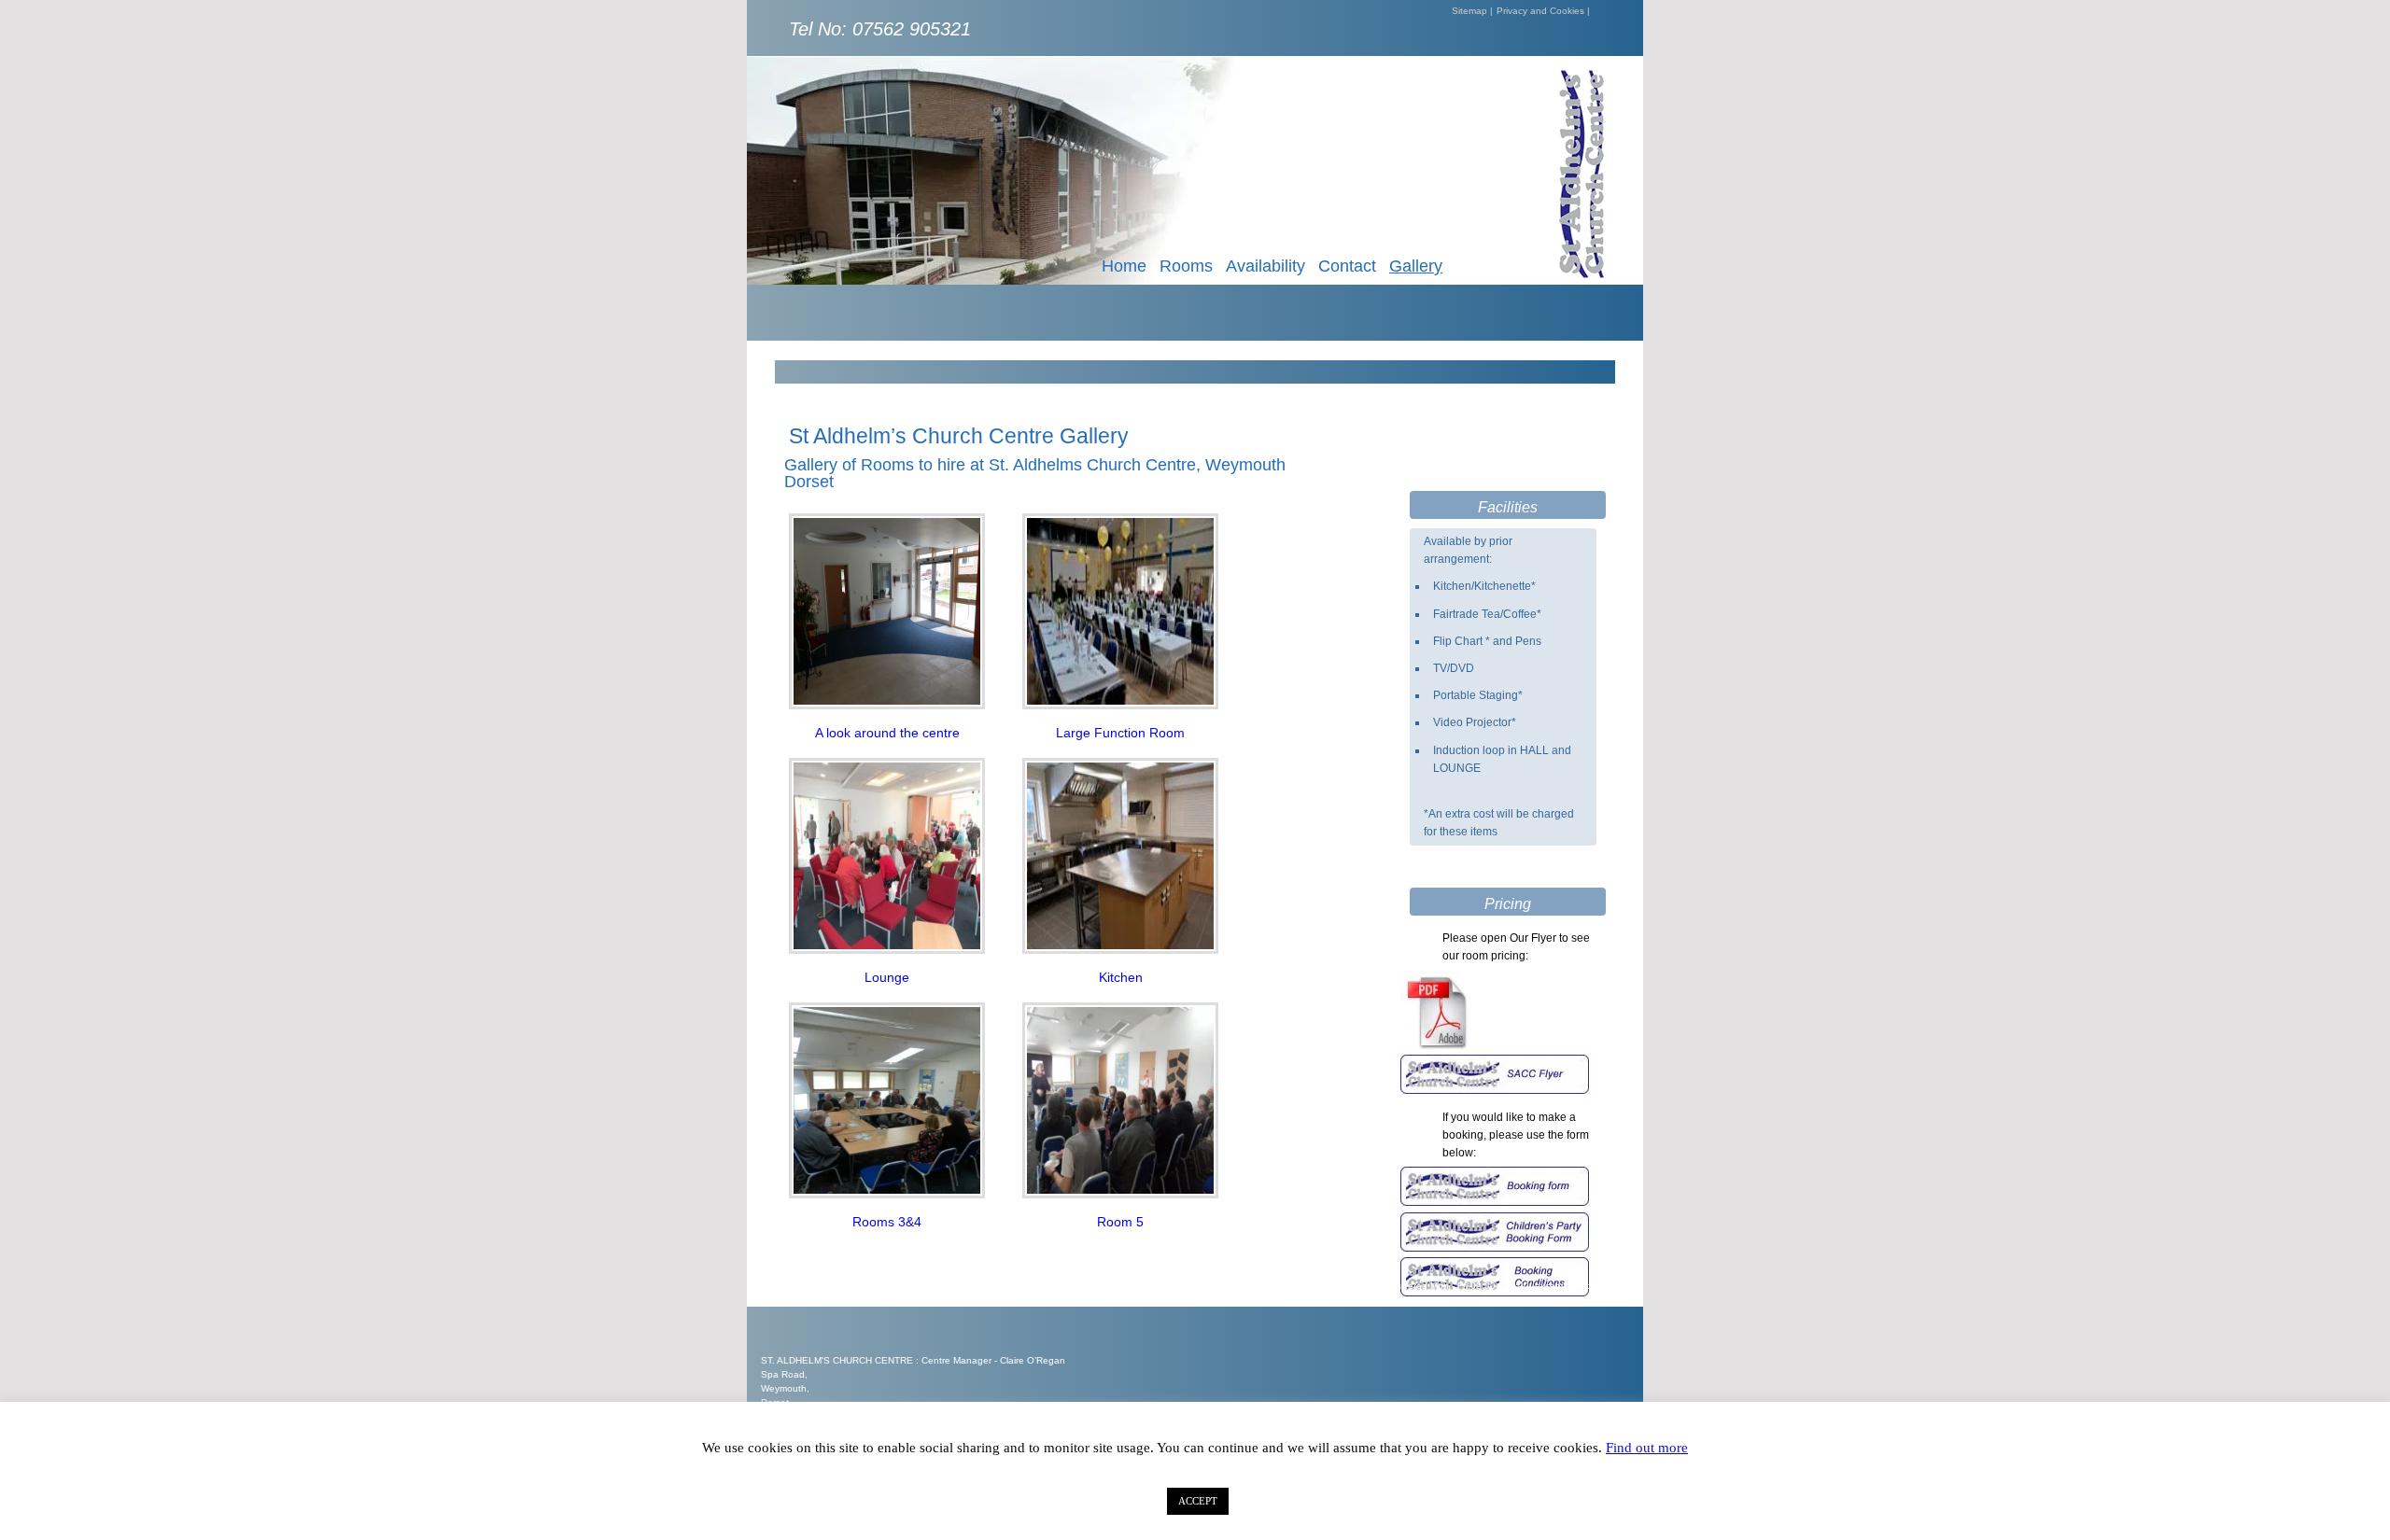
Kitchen (1121, 977)
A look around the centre (887, 733)
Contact (1347, 266)
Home (1124, 266)
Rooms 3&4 (887, 1222)
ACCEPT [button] (1198, 1501)
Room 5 (1120, 1222)
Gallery (1416, 266)
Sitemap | (1472, 11)
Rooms (1186, 266)
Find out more (1647, 1448)
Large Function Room (1120, 733)
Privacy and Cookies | (1543, 11)
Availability (1265, 266)
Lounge (887, 977)
